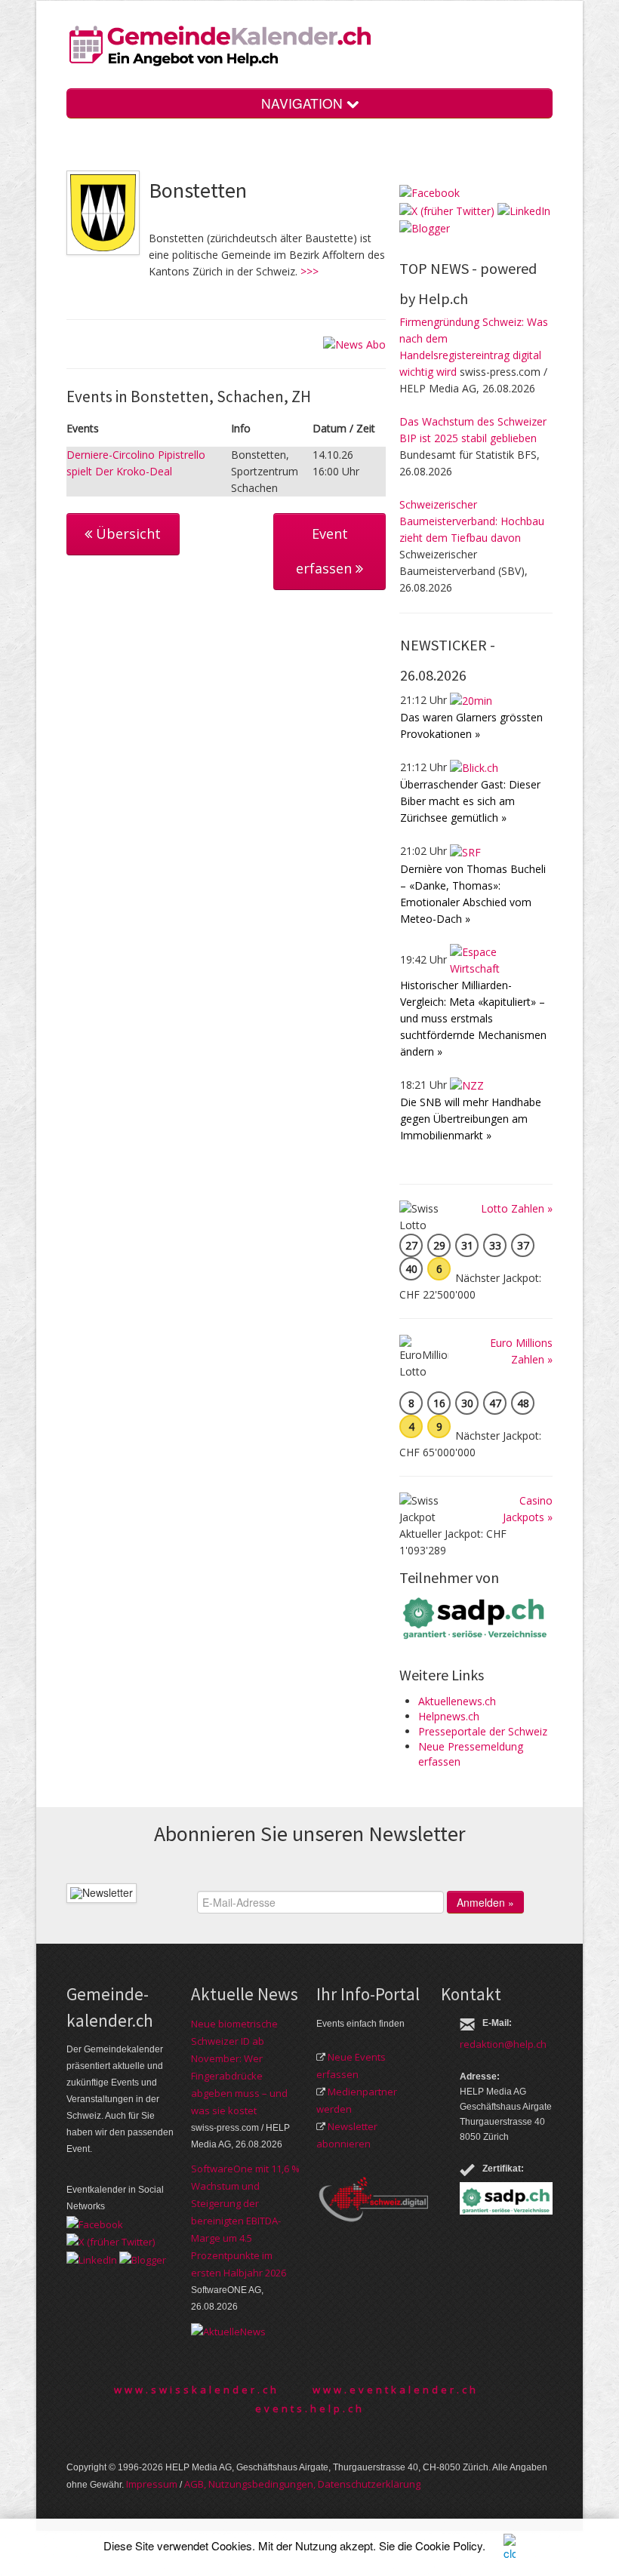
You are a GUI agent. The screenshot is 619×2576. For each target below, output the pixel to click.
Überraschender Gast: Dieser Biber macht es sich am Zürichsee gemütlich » (470, 801)
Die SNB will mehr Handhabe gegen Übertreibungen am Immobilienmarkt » (471, 1119)
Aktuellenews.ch (457, 1701)
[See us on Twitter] (447, 209)
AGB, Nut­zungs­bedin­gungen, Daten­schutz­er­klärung (302, 2484)
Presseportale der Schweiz (483, 1731)
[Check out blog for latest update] (425, 227)
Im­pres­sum (152, 2484)
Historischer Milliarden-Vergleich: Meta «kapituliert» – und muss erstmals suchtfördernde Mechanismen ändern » (473, 1018)
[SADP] (476, 1617)
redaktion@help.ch (503, 2044)
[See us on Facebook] (430, 192)
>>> (309, 271)
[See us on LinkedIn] (524, 209)
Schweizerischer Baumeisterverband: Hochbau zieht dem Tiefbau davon (472, 521)
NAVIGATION (304, 103)
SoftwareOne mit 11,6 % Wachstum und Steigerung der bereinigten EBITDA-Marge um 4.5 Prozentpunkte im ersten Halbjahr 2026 (245, 2221)
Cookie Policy (449, 2545)
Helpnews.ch (449, 1716)
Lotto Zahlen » (517, 1208)
